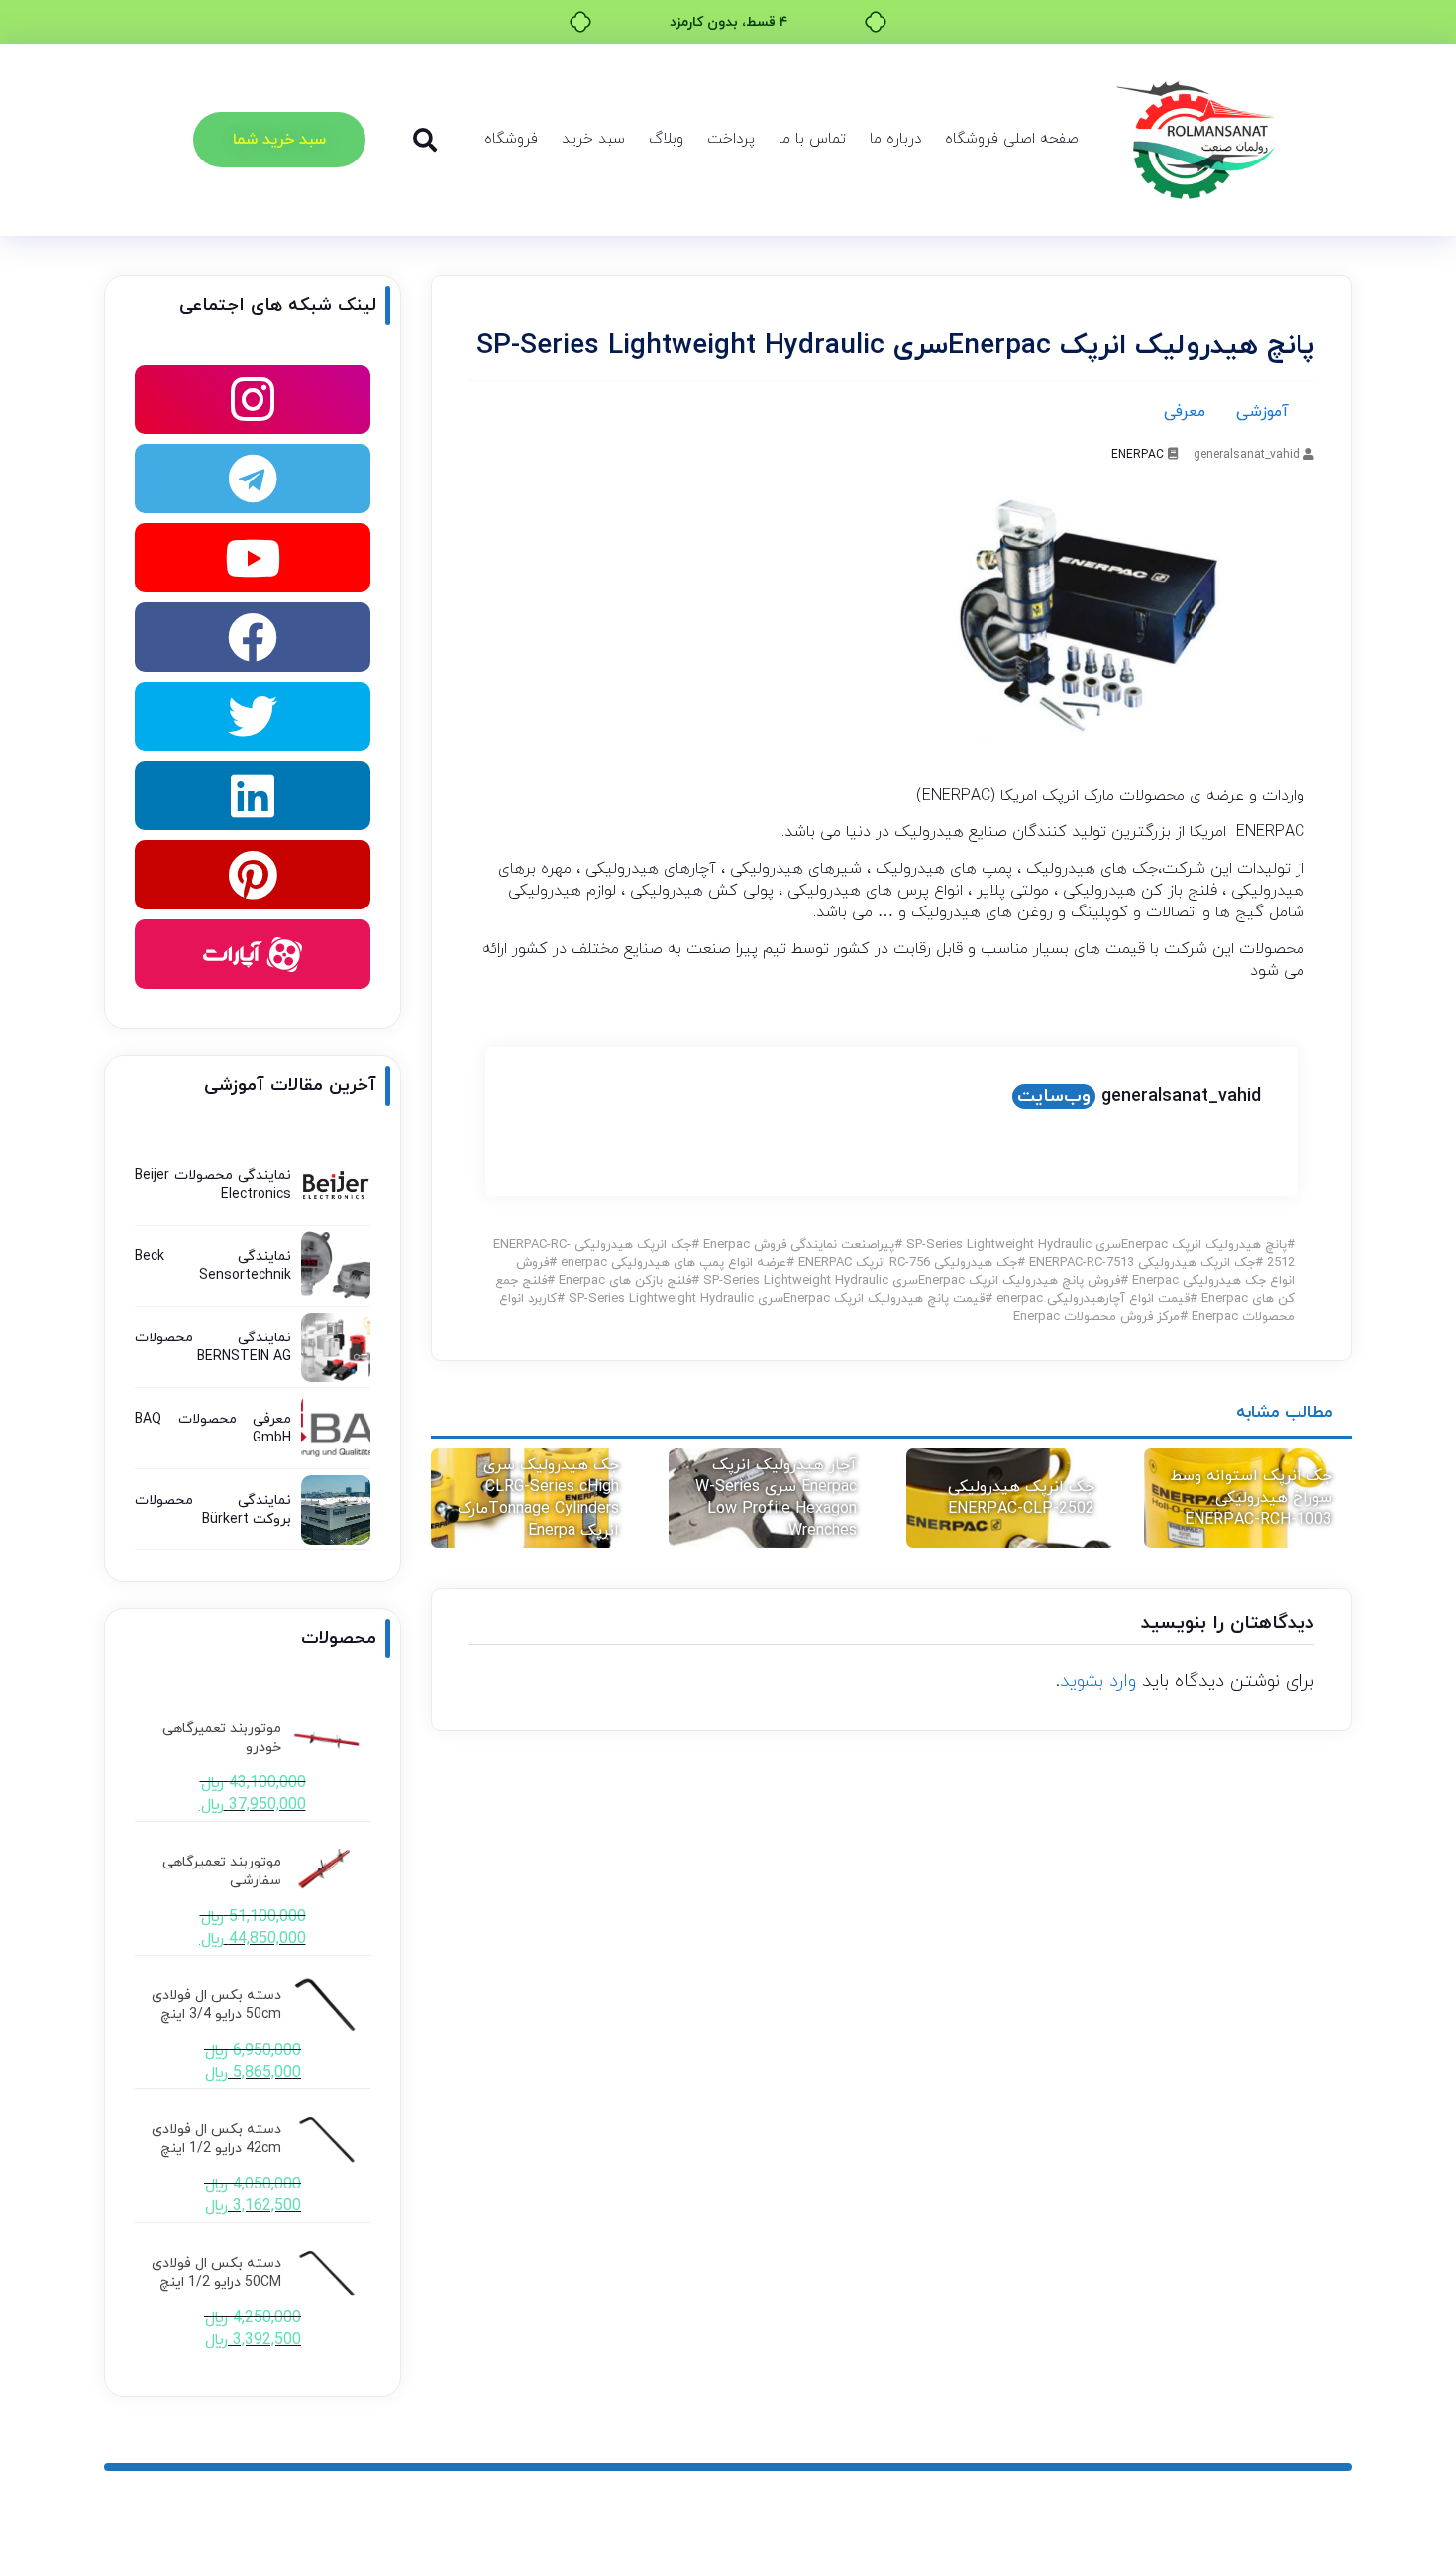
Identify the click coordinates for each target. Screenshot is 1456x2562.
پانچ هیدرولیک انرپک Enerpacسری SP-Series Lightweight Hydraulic (1096, 1245)
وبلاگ (666, 139)
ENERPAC (1138, 455)
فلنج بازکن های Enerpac (625, 1281)
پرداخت (731, 139)
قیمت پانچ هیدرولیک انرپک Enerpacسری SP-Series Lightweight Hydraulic (777, 1299)
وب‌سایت (1054, 1096)
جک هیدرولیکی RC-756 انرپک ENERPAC (908, 1263)
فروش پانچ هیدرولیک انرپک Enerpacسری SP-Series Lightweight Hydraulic (912, 1281)
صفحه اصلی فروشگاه (1012, 139)
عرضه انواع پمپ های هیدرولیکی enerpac (674, 1263)
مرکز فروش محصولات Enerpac (1096, 1317)
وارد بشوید (1098, 1682)
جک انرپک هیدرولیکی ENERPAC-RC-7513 (1142, 1263)
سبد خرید (593, 139)
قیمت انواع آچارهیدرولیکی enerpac (1093, 1299)
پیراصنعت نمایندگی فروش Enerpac (799, 1245)
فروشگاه (511, 139)
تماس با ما (812, 139)
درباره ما (895, 139)
